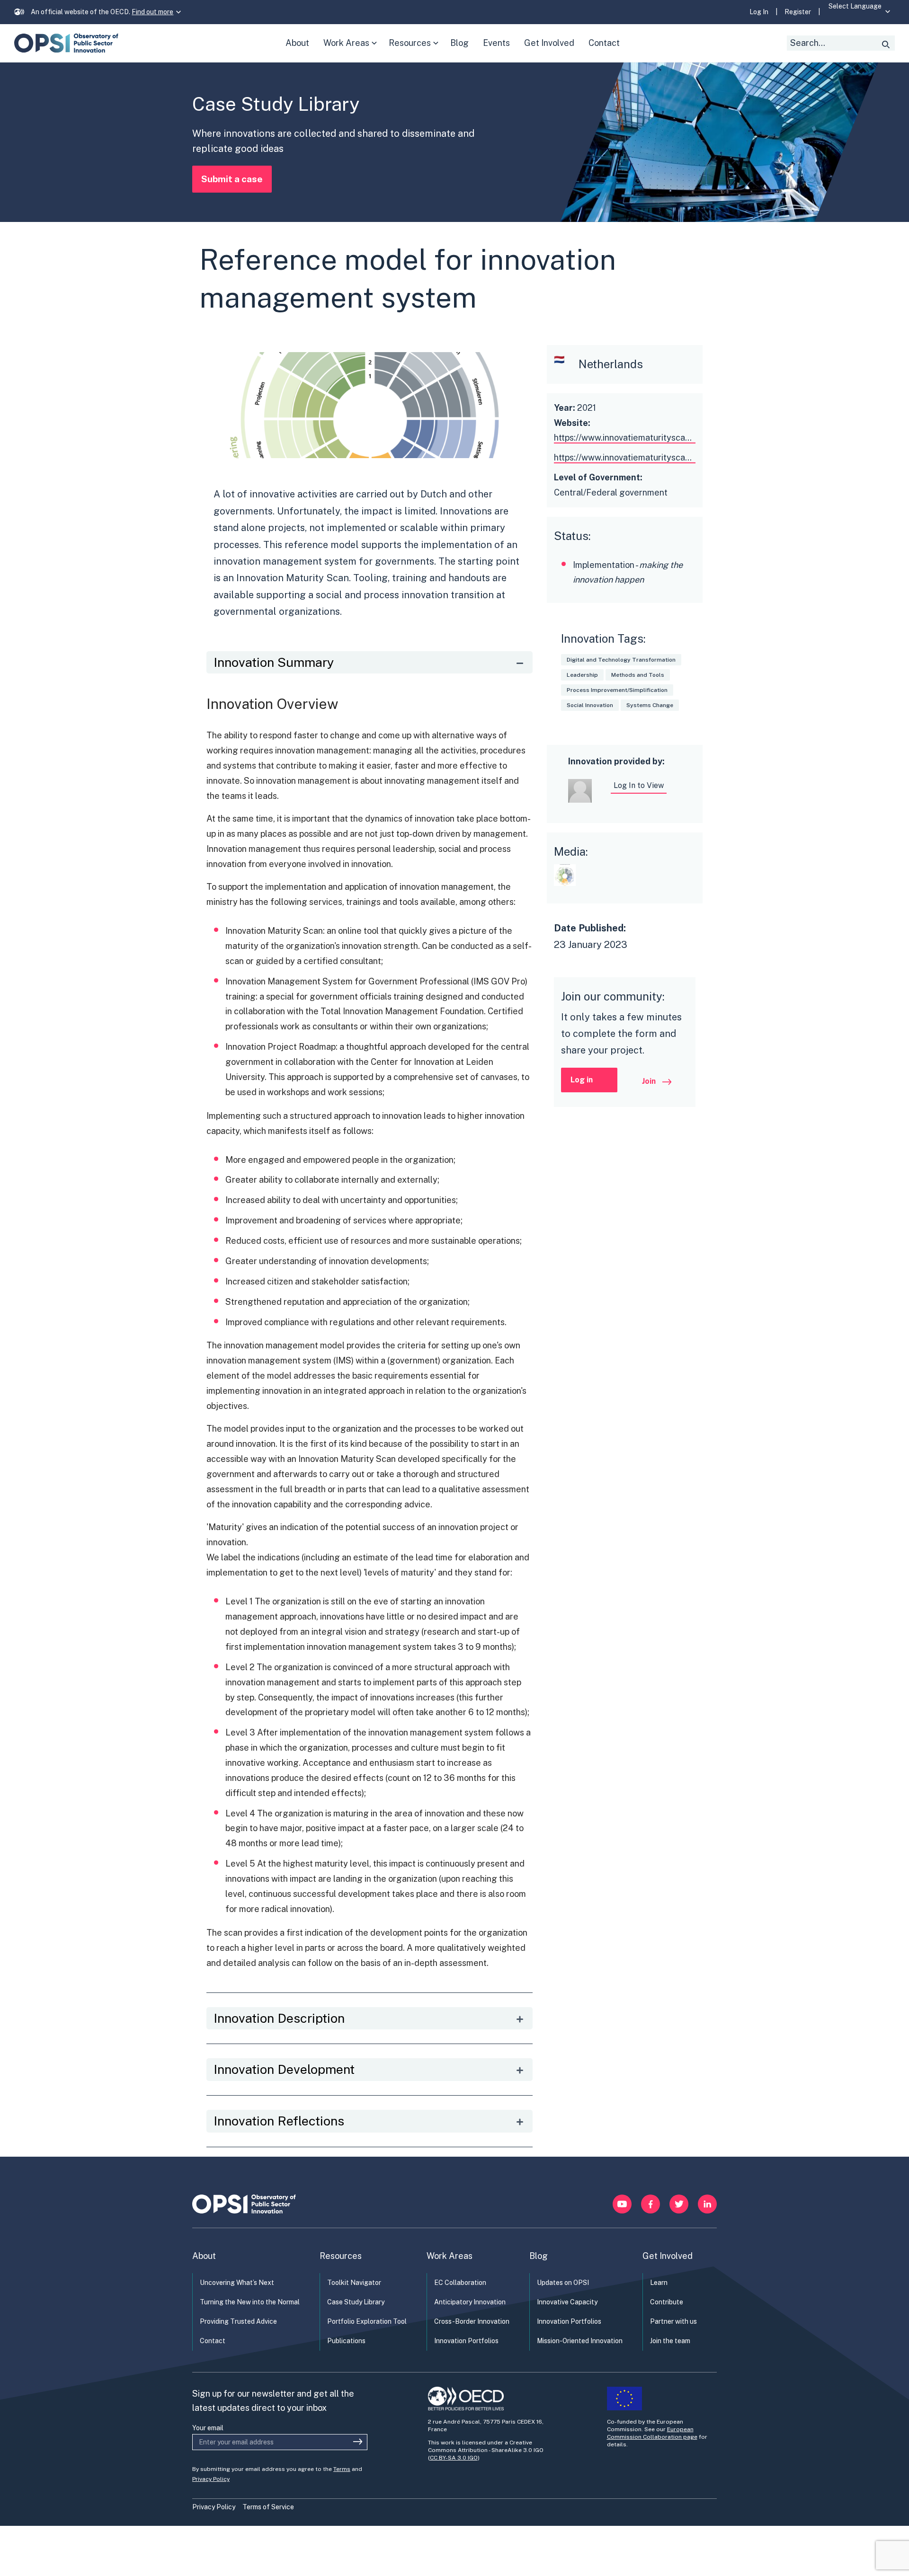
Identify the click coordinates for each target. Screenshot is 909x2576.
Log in (582, 1080)
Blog (539, 2256)
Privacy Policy (211, 2479)
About (204, 2256)
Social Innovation (590, 705)
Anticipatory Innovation (470, 2302)
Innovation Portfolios (466, 2341)
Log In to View (639, 785)
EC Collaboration (460, 2283)
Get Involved (668, 2256)
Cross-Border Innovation (472, 2321)
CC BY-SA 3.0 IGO (454, 2458)
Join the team (670, 2341)
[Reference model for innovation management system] (370, 455)
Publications (346, 2341)
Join (650, 1081)
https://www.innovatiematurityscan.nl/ (628, 438)
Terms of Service (268, 2507)
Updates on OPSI (563, 2283)
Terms (342, 2469)
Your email (208, 2428)
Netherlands (611, 364)
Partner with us (673, 2321)
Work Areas (352, 50)
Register (798, 12)
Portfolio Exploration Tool (367, 2321)
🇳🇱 (559, 359)
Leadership (582, 675)
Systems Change (650, 705)
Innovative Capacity (567, 2302)
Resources (416, 50)
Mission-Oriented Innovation (580, 2341)
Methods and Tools (638, 675)
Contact (213, 2341)
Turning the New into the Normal (250, 2302)
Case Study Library (356, 2302)
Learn (659, 2283)
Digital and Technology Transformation (621, 660)
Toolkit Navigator (354, 2283)
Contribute (667, 2302)
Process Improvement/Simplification (617, 690)
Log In (759, 12)
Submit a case (232, 179)
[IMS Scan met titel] (568, 889)
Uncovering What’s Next (237, 2283)
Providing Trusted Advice (238, 2321)
